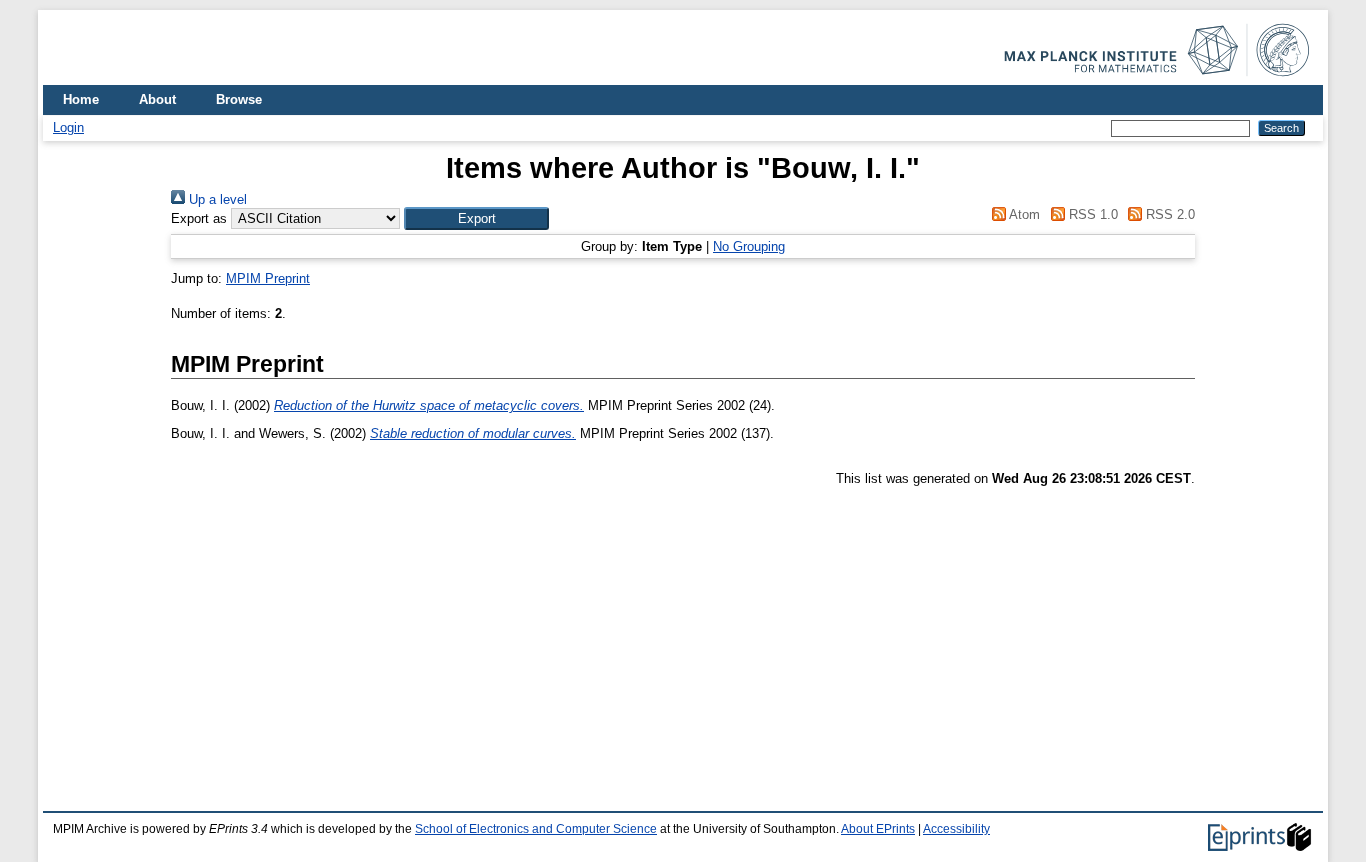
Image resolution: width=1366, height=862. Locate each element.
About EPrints (878, 829)
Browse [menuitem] (239, 99)
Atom (1023, 214)
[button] (476, 218)
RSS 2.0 (1168, 214)
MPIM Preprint (268, 278)
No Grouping (749, 246)
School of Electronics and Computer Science (536, 829)
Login (68, 127)
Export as (199, 218)
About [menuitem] (157, 99)
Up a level (216, 199)
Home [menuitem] (81, 99)
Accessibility (956, 829)
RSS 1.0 (1091, 214)
